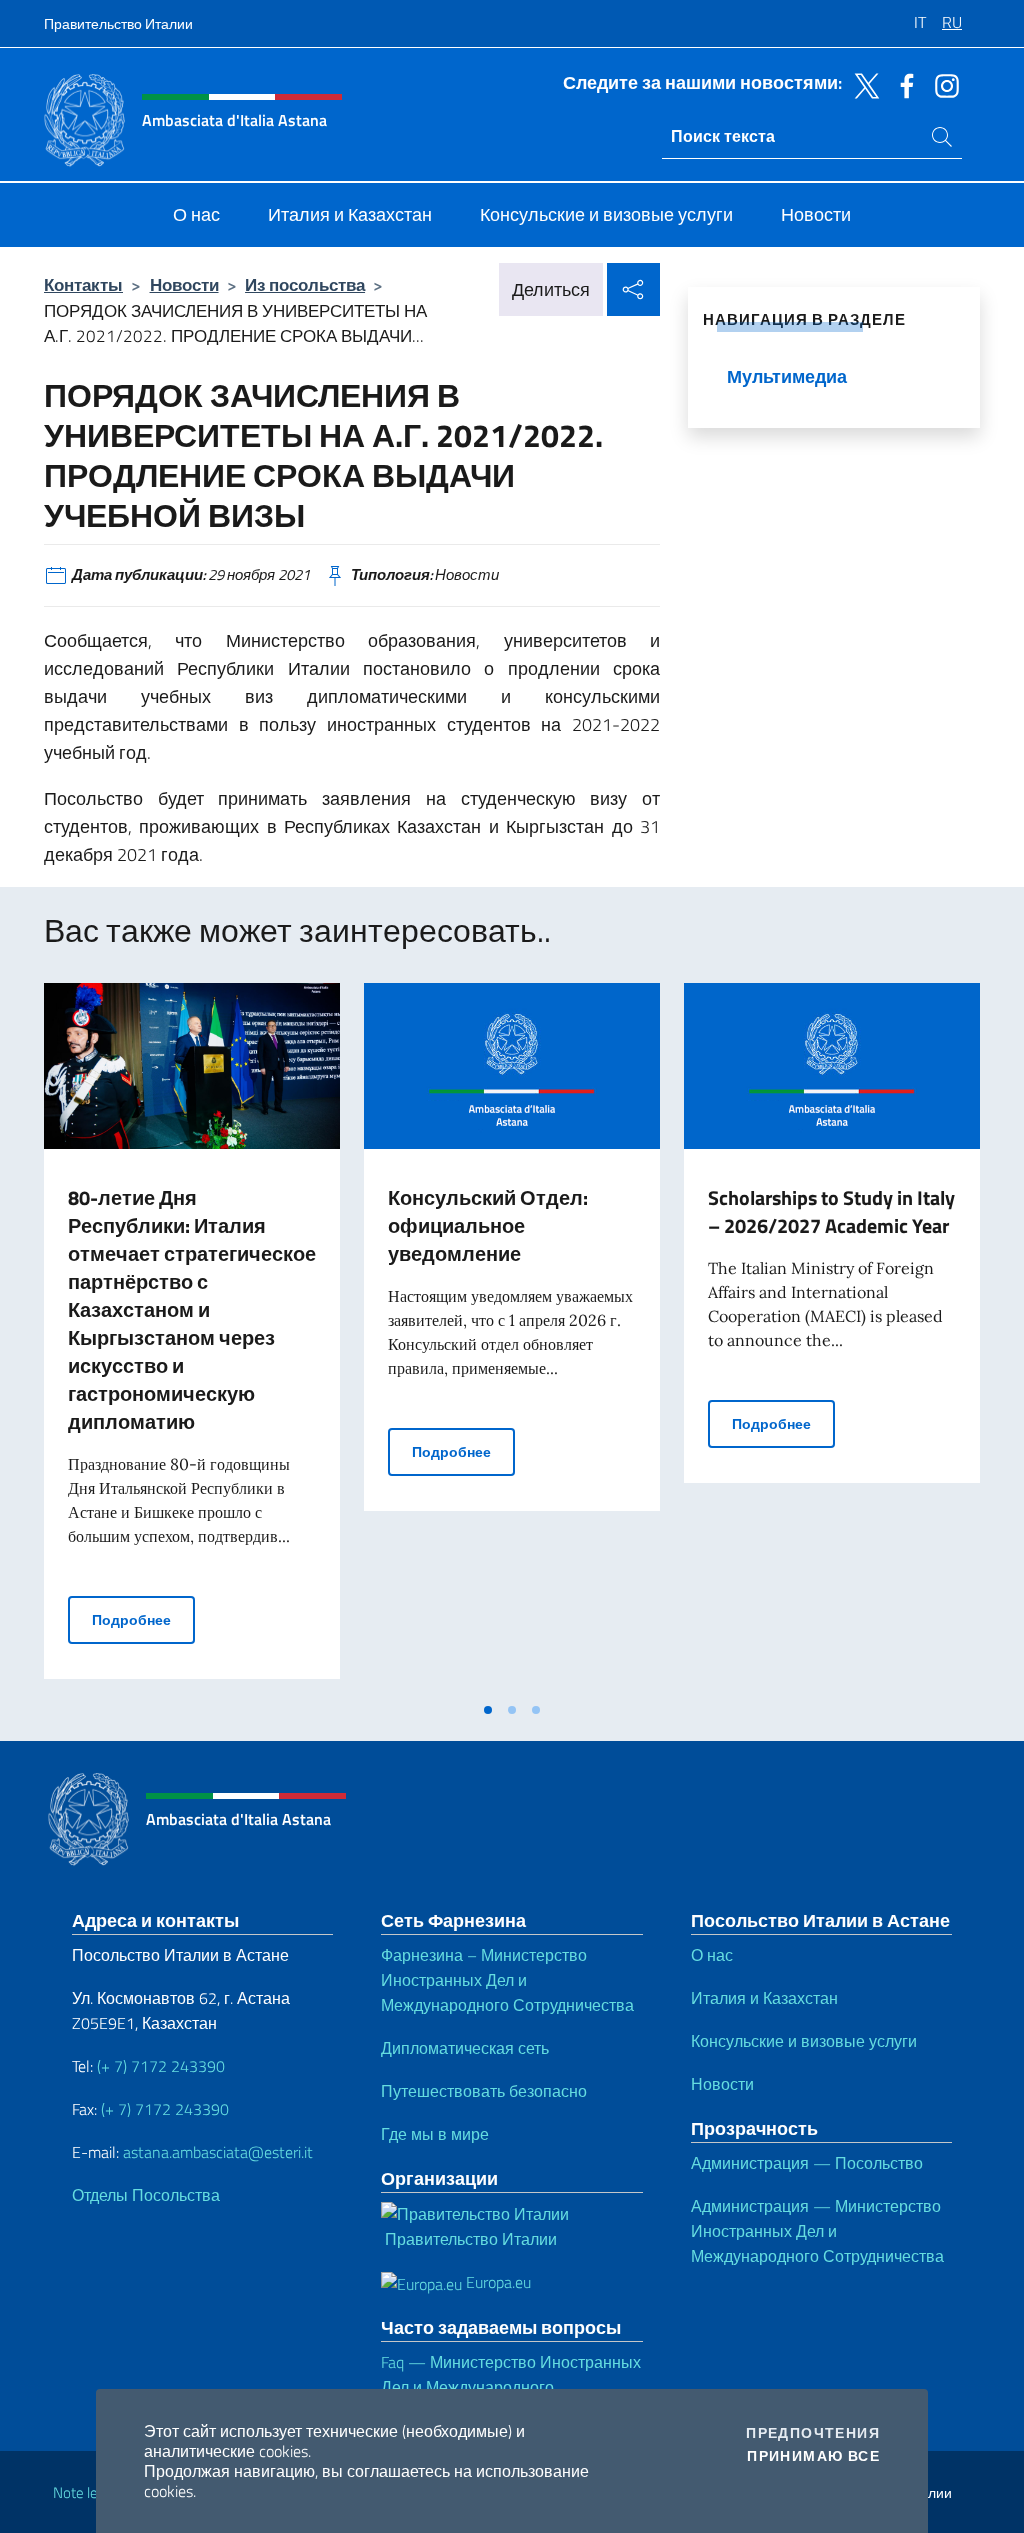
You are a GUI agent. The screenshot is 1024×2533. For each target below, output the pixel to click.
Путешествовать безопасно (484, 2091)
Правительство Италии (118, 23)
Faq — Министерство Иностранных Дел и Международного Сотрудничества (511, 2387)
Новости (184, 284)
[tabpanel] (192, 1337)
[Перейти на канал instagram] (942, 84)
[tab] (488, 1710)
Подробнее (143, 1619)
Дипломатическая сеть (465, 2048)
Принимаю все (813, 2456)
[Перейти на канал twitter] (862, 84)
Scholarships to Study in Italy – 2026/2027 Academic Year (831, 1211)
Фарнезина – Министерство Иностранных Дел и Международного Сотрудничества (507, 1980)
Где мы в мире (435, 2134)
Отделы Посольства (146, 2195)
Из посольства (305, 284)
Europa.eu (496, 2282)
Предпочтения (813, 2433)
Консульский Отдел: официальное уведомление (488, 1225)
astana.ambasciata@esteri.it (218, 2152)
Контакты (83, 284)
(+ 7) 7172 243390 (159, 2066)
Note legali (86, 2492)
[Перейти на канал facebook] (902, 84)
